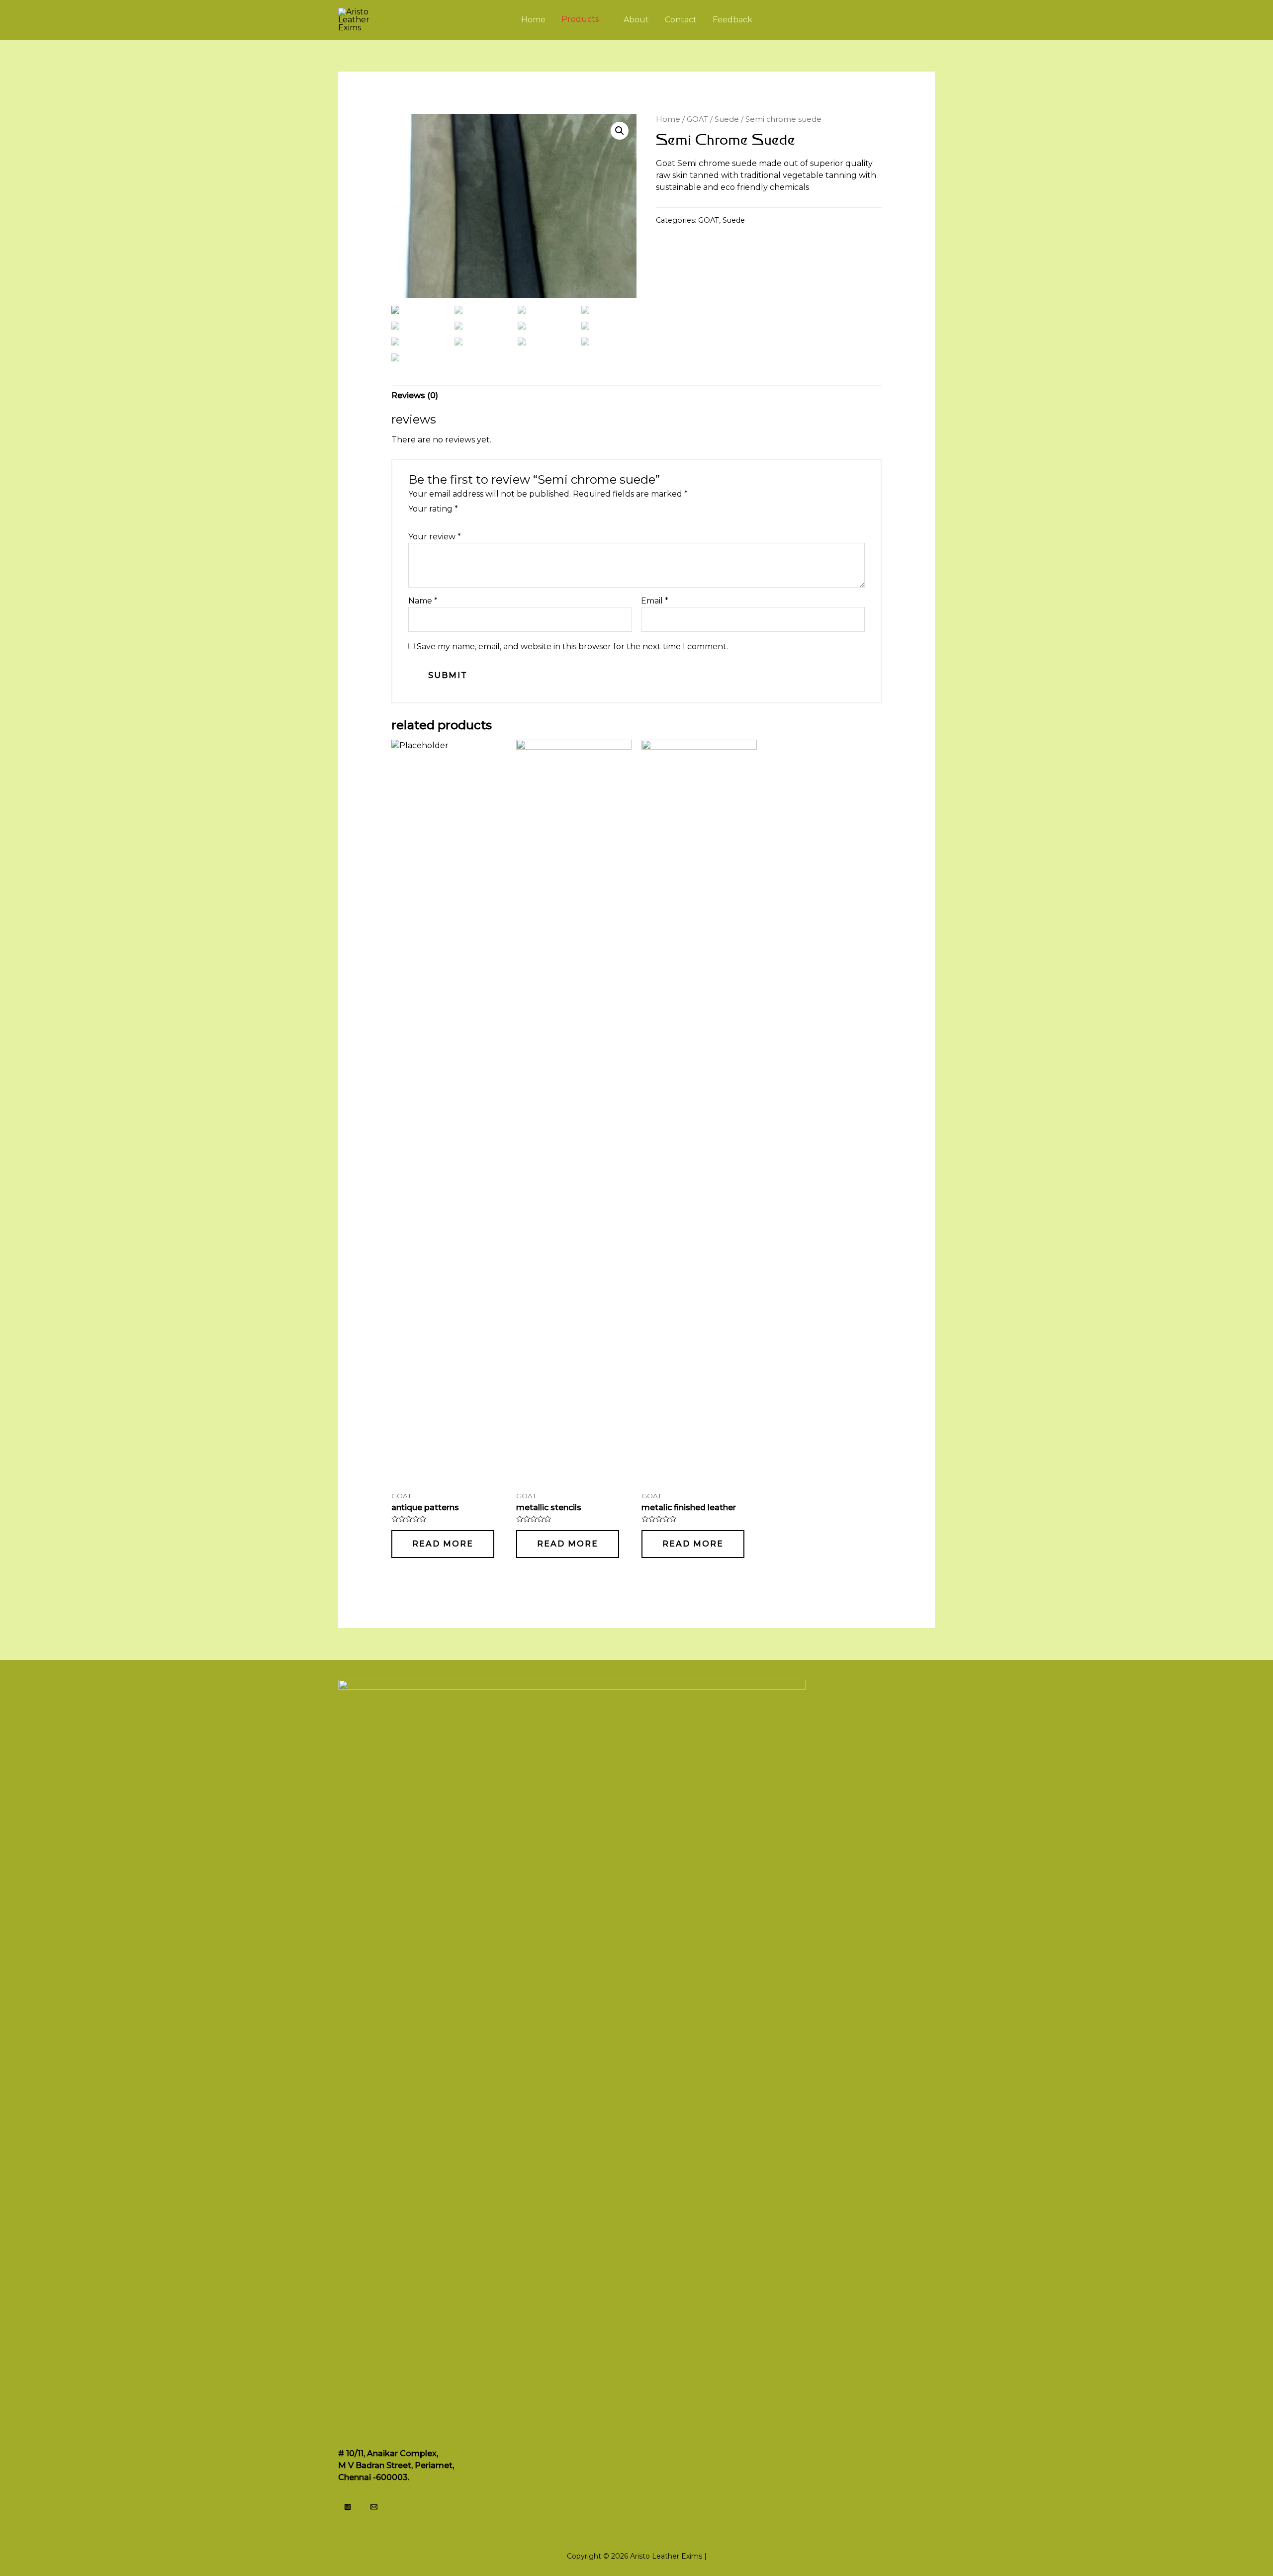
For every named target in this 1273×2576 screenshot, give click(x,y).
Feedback (732, 20)
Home (533, 20)
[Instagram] (348, 2507)
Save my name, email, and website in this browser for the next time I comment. (572, 646)
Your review (435, 537)
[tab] (415, 396)
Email (655, 601)
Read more (443, 1544)
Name (423, 601)
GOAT (697, 119)
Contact (681, 20)
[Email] (374, 2507)
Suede (727, 119)
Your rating (433, 509)
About (636, 20)
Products (580, 20)
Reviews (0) (415, 395)
